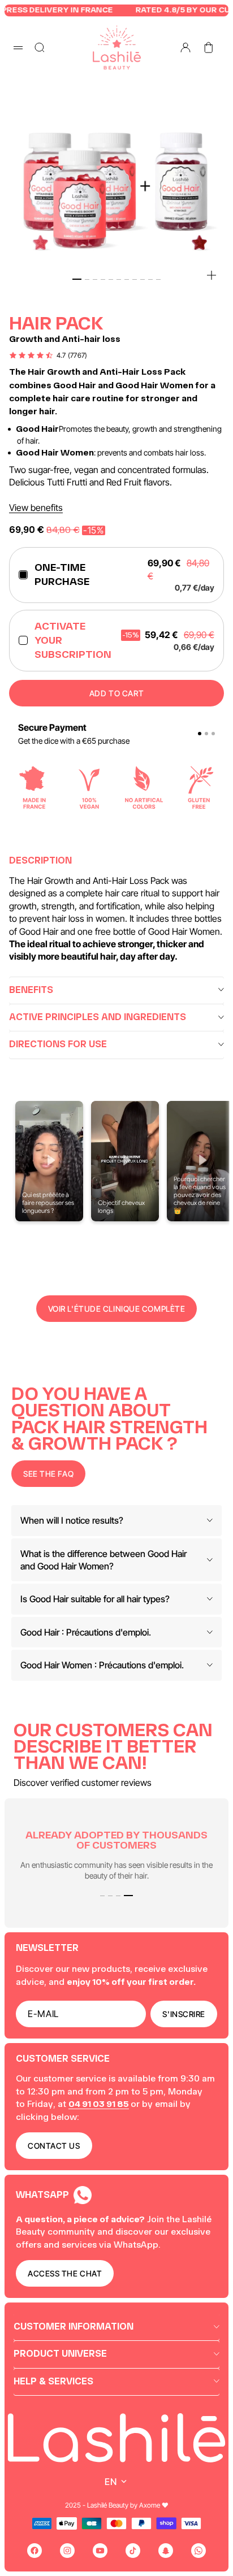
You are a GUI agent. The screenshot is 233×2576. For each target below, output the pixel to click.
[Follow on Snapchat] (166, 2551)
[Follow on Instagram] (67, 2551)
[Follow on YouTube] (100, 2551)
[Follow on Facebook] (34, 2551)
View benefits (36, 508)
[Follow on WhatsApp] (199, 2551)
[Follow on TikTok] (133, 2551)
